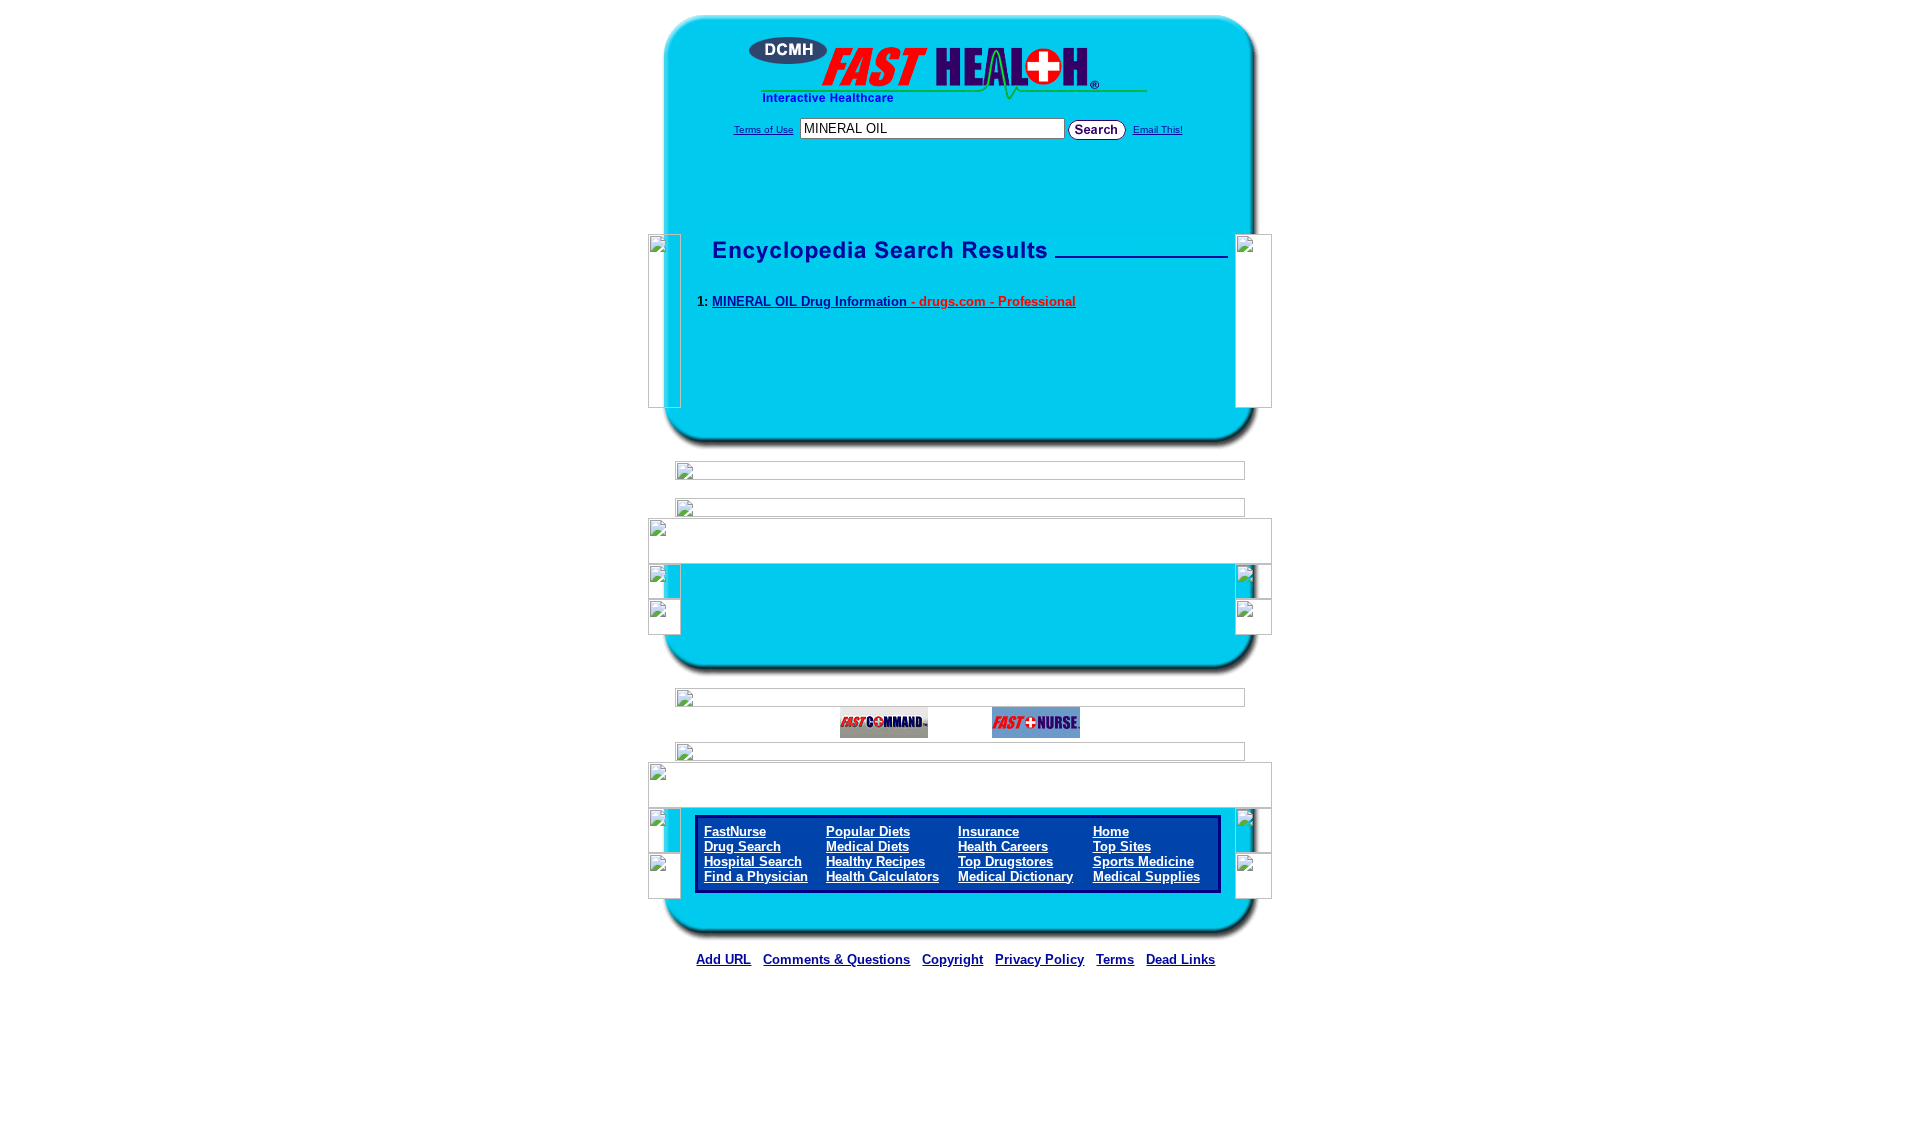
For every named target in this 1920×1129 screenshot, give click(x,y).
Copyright (952, 959)
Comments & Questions (836, 959)
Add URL (723, 959)
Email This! (1158, 129)
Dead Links (1180, 959)
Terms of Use (764, 129)
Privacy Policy (1039, 959)
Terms (1115, 959)
